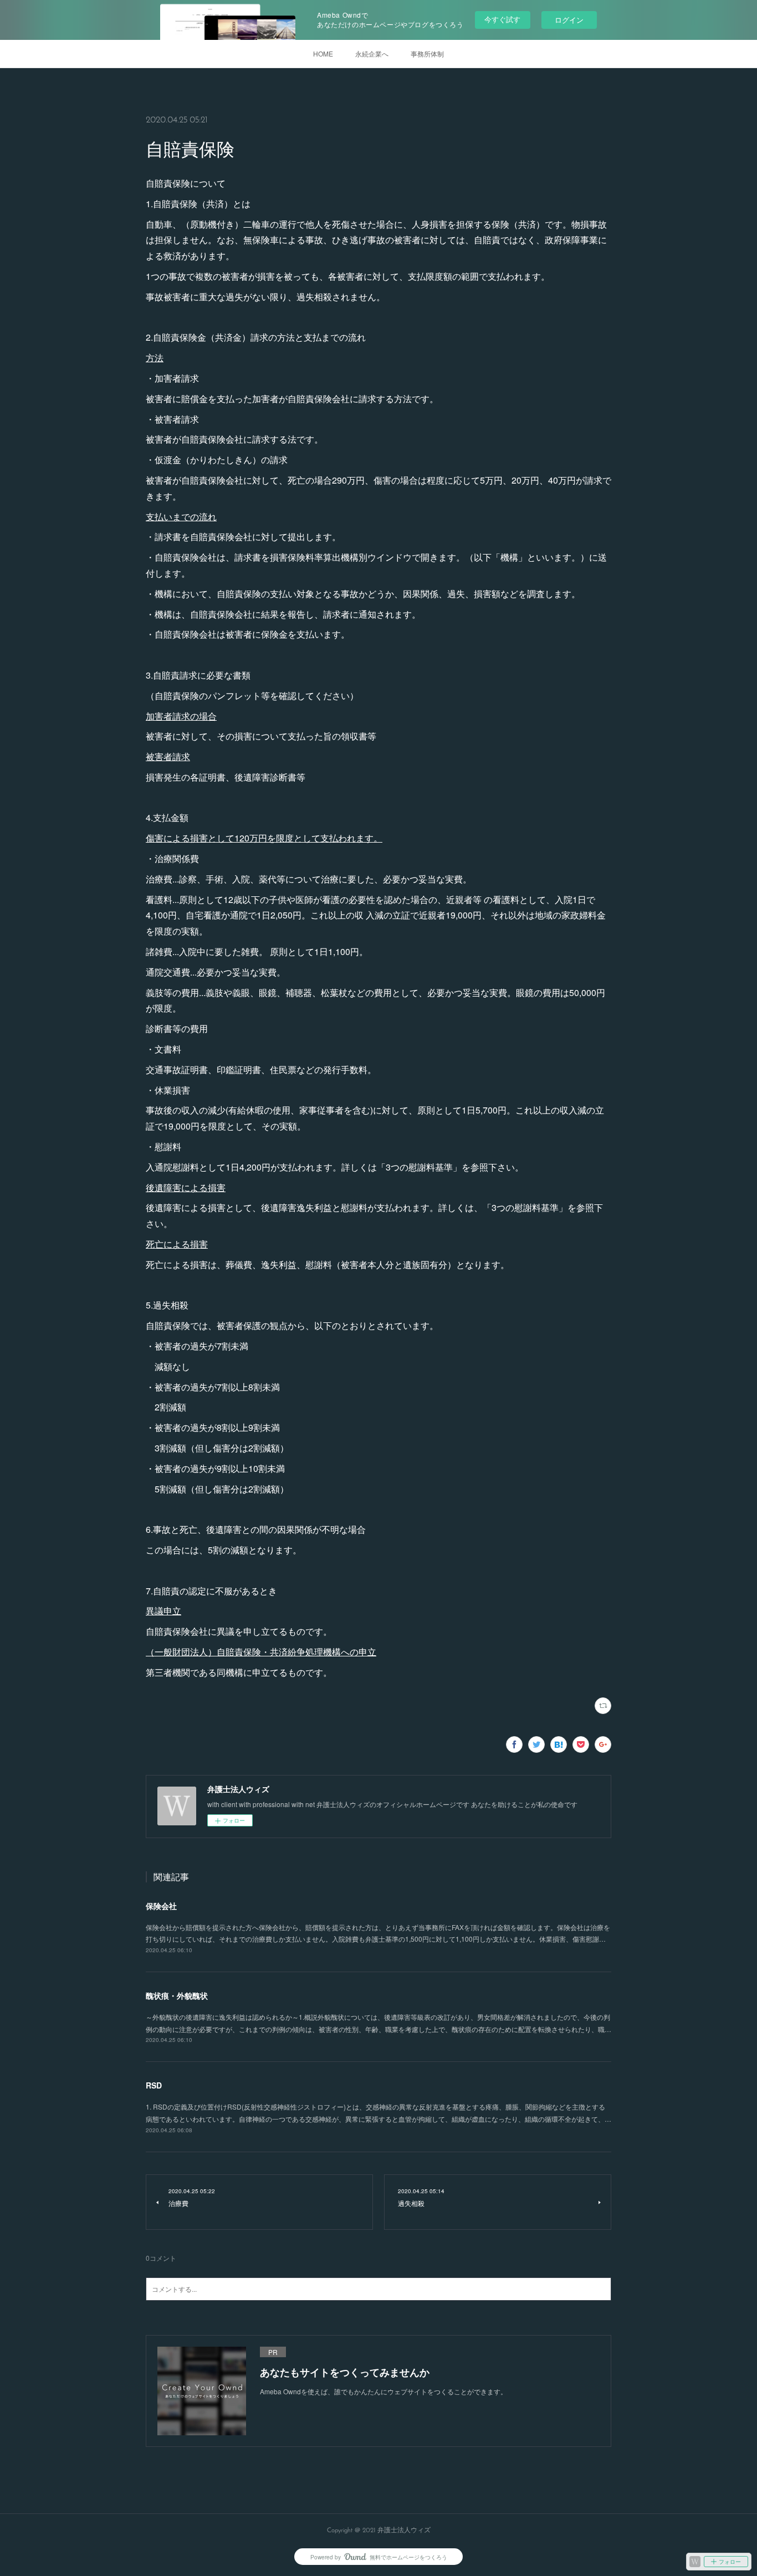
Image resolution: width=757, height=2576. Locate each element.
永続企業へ (372, 53)
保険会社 (161, 1906)
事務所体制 (427, 53)
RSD (154, 2085)
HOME (323, 53)
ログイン (569, 20)
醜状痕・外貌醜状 (177, 1995)
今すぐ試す (502, 19)
